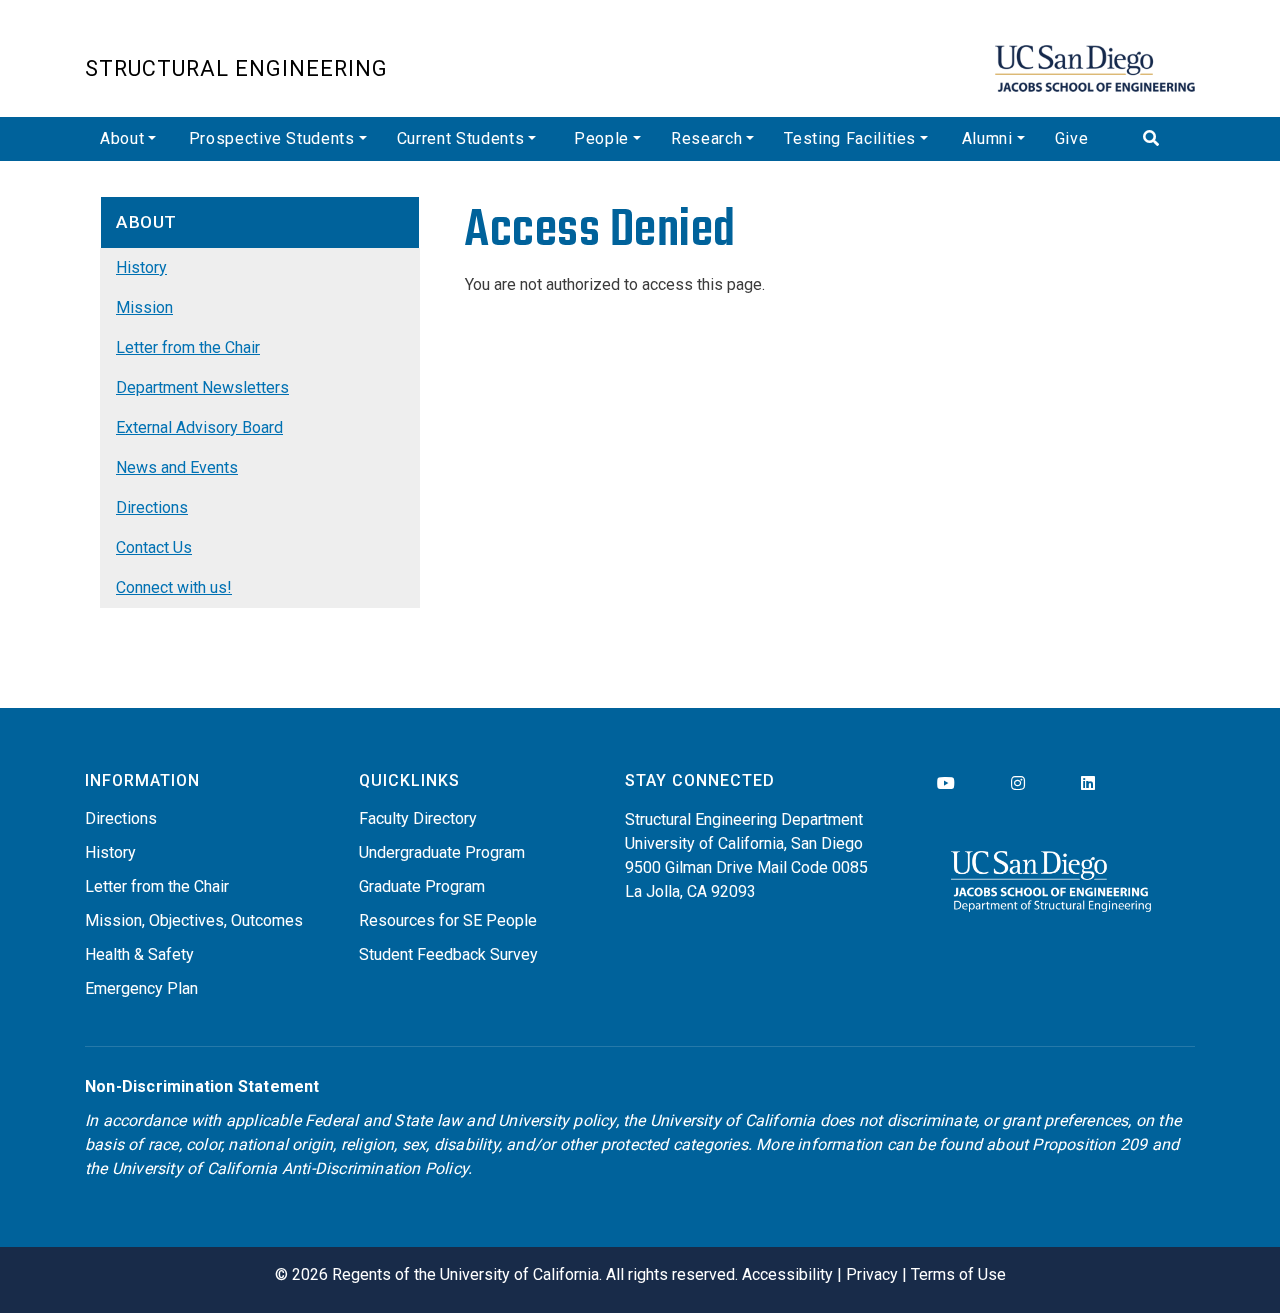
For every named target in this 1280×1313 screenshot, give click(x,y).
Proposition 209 (1089, 1144)
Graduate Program (422, 886)
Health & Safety (139, 954)
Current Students (460, 138)
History (141, 267)
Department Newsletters (202, 387)
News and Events (177, 467)
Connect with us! (174, 587)
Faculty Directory (418, 818)
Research (706, 138)
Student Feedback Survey (448, 954)
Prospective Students (272, 138)
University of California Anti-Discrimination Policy (290, 1168)
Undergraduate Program (442, 852)
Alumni (987, 138)
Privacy (872, 1274)
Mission (144, 307)
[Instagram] (1018, 783)
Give (1072, 138)
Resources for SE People (448, 920)
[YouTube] (946, 783)
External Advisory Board (199, 427)
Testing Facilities (850, 138)
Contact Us (154, 547)
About (122, 138)
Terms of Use (958, 1274)
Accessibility (787, 1274)
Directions (152, 507)
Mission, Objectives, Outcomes (194, 920)
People (601, 138)
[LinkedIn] (1088, 783)
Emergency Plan (141, 988)
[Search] (1161, 139)
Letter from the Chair (188, 347)
